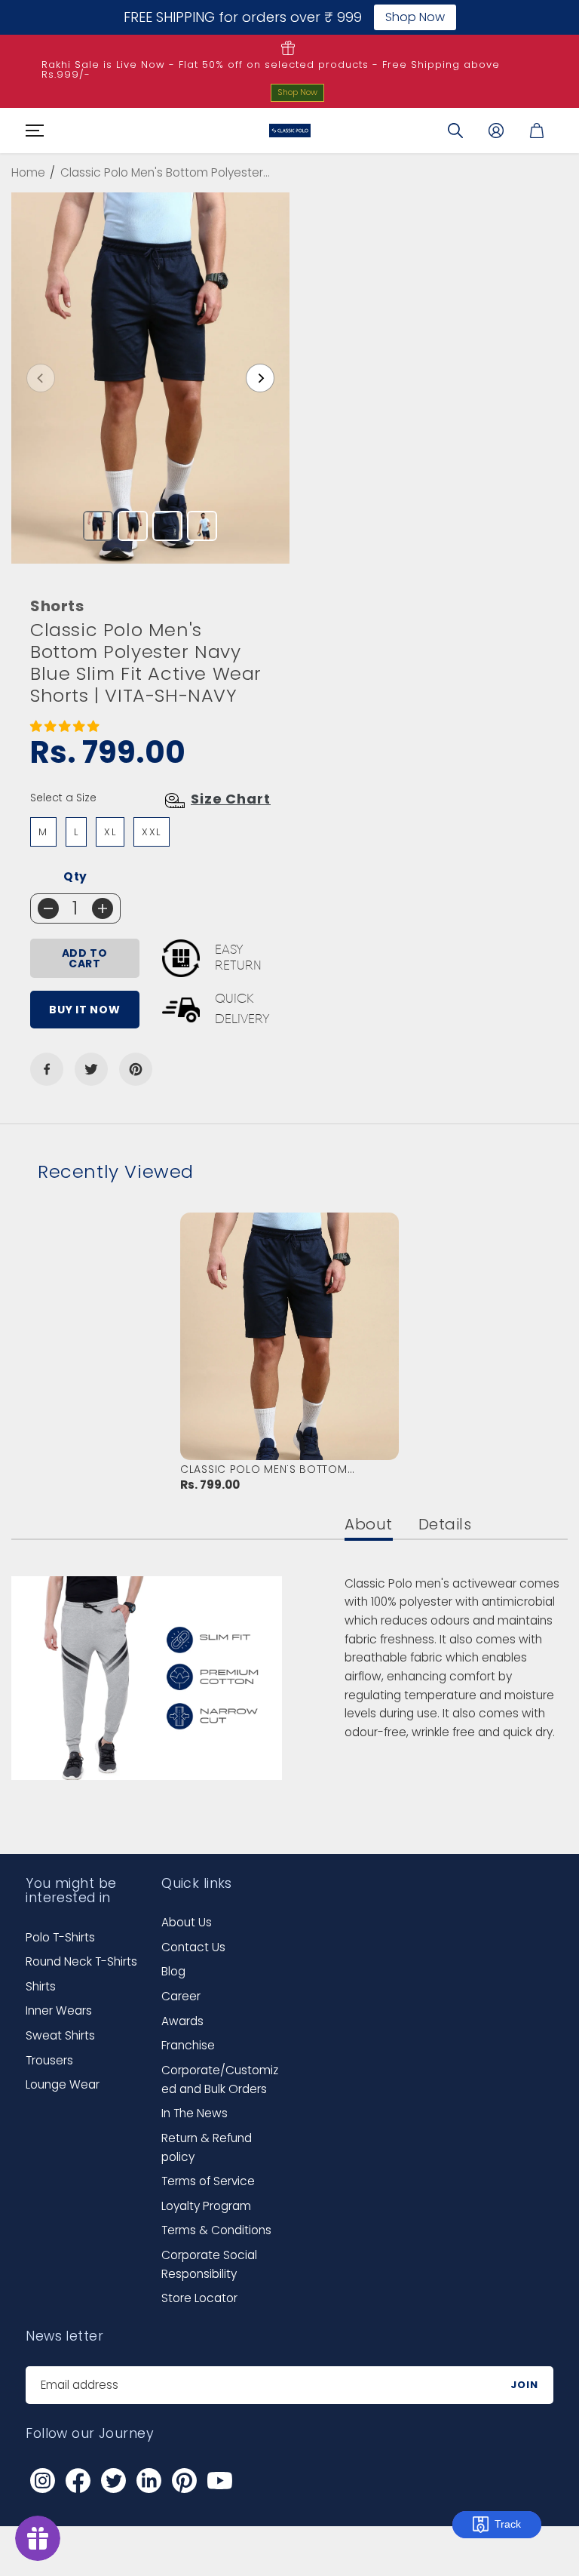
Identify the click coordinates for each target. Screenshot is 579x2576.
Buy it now (84, 1010)
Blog (173, 1971)
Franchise (188, 2045)
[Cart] (537, 131)
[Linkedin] (149, 2481)
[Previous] (41, 378)
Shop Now (297, 92)
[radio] (43, 832)
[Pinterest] (136, 1069)
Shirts (41, 1986)
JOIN (524, 2385)
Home (28, 172)
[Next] (260, 378)
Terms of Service (208, 2181)
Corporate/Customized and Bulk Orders (220, 2080)
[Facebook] (47, 1069)
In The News (195, 2113)
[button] (32, 131)
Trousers (49, 2060)
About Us (187, 1922)
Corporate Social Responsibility (209, 2264)
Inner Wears (59, 2010)
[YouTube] (219, 2481)
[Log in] (496, 131)
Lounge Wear (63, 2084)
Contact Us (193, 1947)
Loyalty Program (206, 2206)
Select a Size (63, 798)
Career (181, 1996)
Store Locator (199, 2298)
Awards (182, 2021)
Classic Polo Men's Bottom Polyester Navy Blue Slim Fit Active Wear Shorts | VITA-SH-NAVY (283, 1469)
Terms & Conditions (216, 2230)
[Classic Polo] (290, 131)
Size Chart (231, 799)
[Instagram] (42, 2481)
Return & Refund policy (207, 2147)
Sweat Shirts (60, 2035)
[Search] (455, 131)
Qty (75, 876)
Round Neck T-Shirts (81, 1961)
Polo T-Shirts (60, 1937)
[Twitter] (91, 1069)
